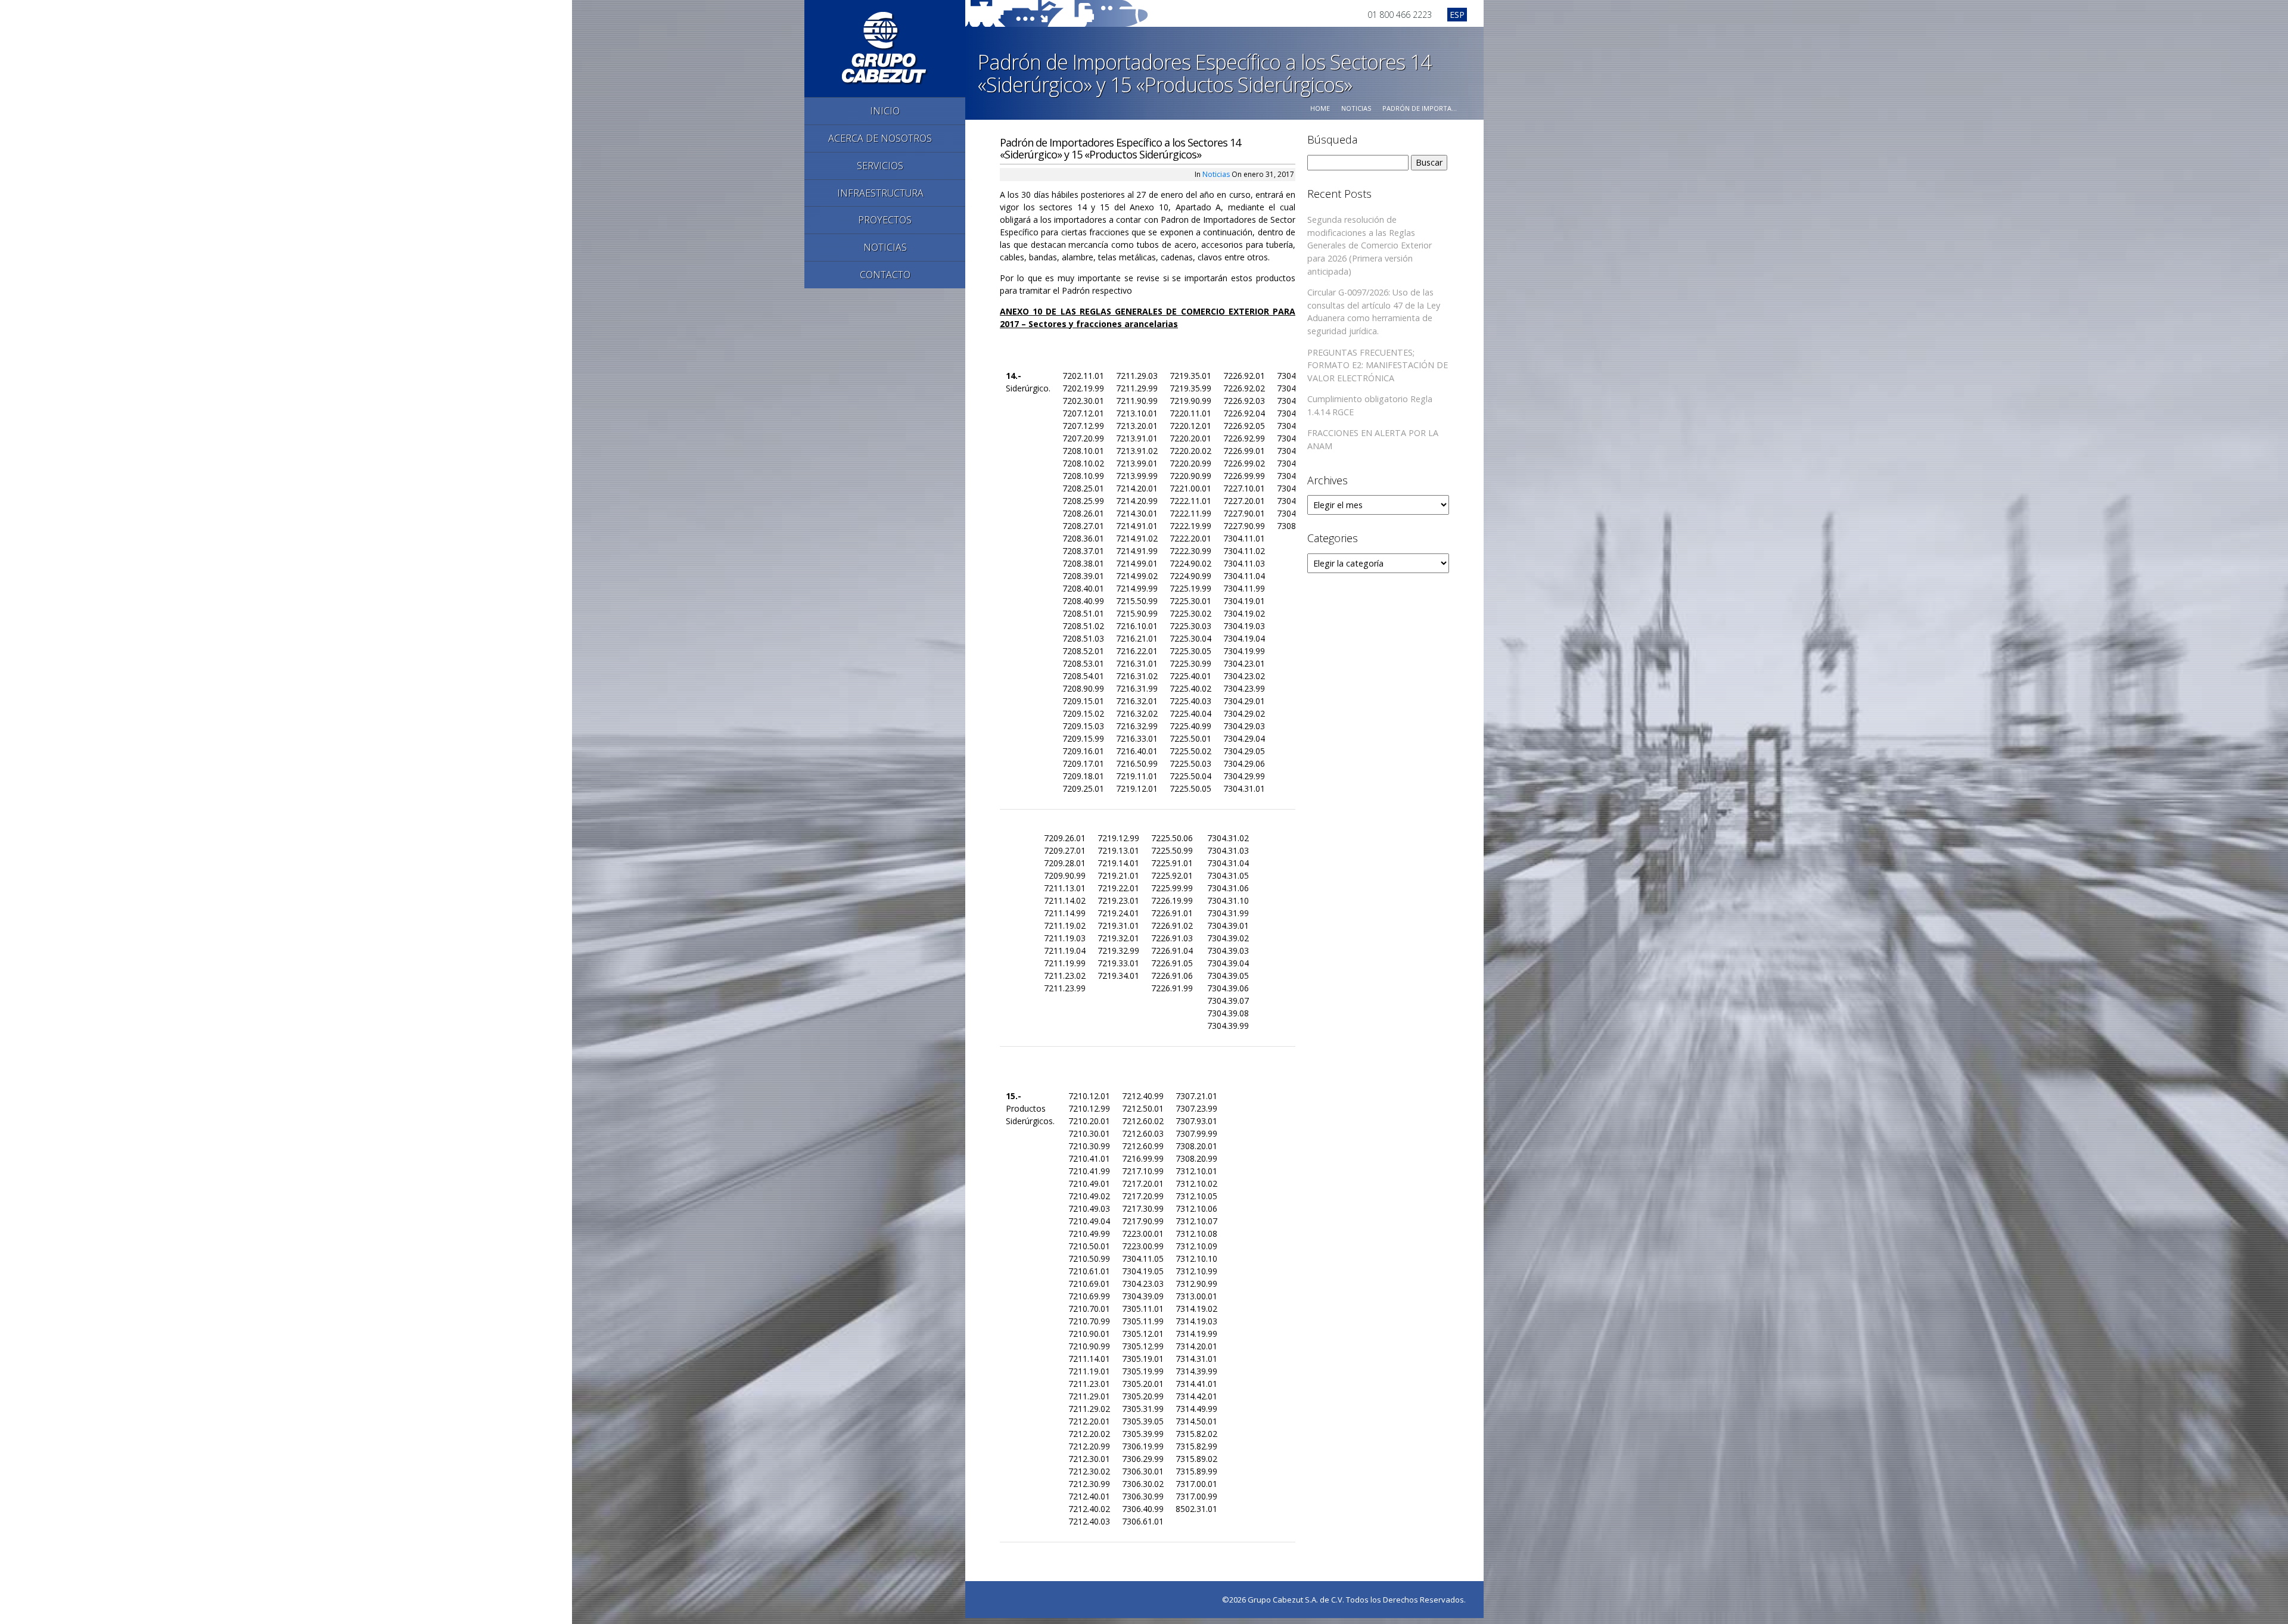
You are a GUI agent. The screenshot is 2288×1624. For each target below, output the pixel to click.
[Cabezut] (885, 47)
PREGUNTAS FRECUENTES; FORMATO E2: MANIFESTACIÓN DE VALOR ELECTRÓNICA (1378, 365)
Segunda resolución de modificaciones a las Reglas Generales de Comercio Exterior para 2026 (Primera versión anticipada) (1370, 245)
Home (1320, 108)
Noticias (1356, 108)
